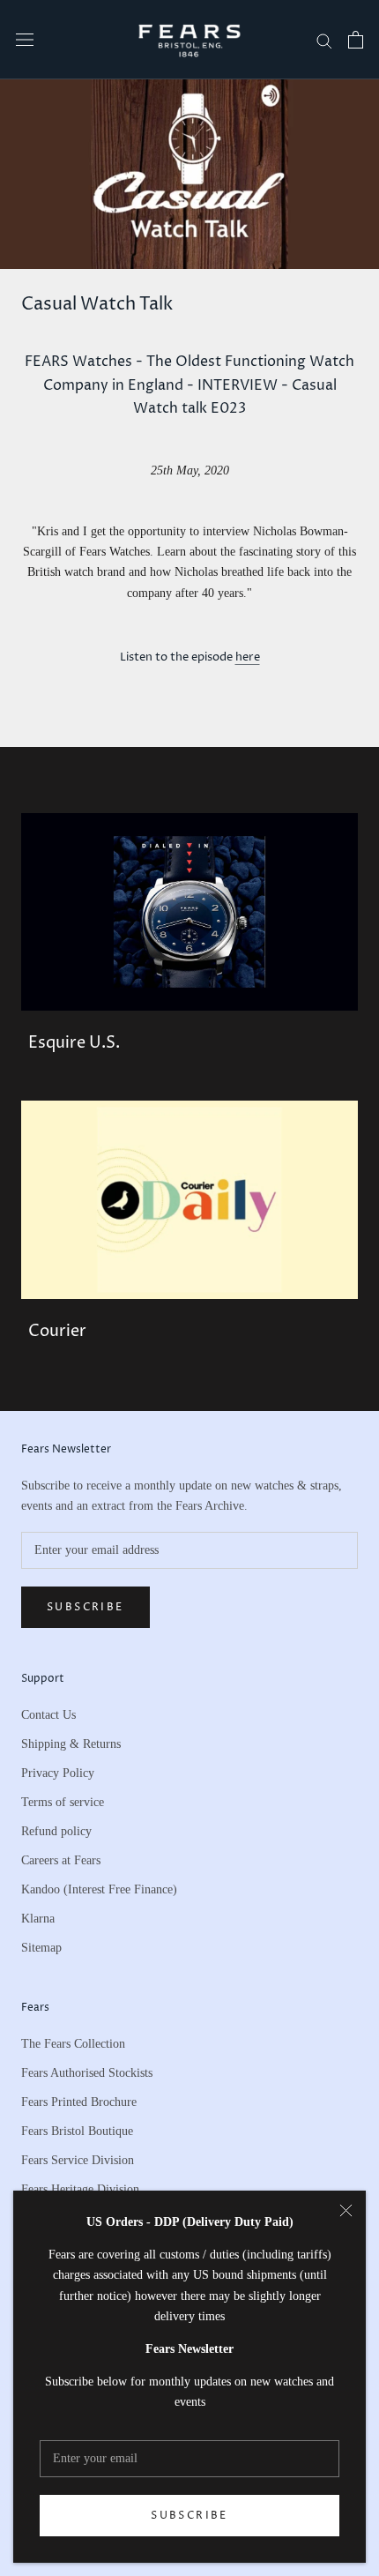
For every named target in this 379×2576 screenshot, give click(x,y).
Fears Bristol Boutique (77, 2131)
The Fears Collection (73, 2044)
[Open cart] (356, 40)
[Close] (346, 2210)
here (248, 657)
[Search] (324, 40)
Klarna (38, 1919)
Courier (57, 1331)
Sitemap (41, 1948)
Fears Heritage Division (80, 2189)
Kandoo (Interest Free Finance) (99, 1889)
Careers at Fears (61, 1860)
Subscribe (189, 2516)
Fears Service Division (78, 2160)
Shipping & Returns (71, 1744)
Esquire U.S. (74, 1043)
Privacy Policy (58, 1773)
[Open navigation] (25, 40)
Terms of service (63, 1802)
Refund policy (56, 1831)
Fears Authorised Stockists (87, 2073)
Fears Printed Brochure (79, 2102)
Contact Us (48, 1715)
